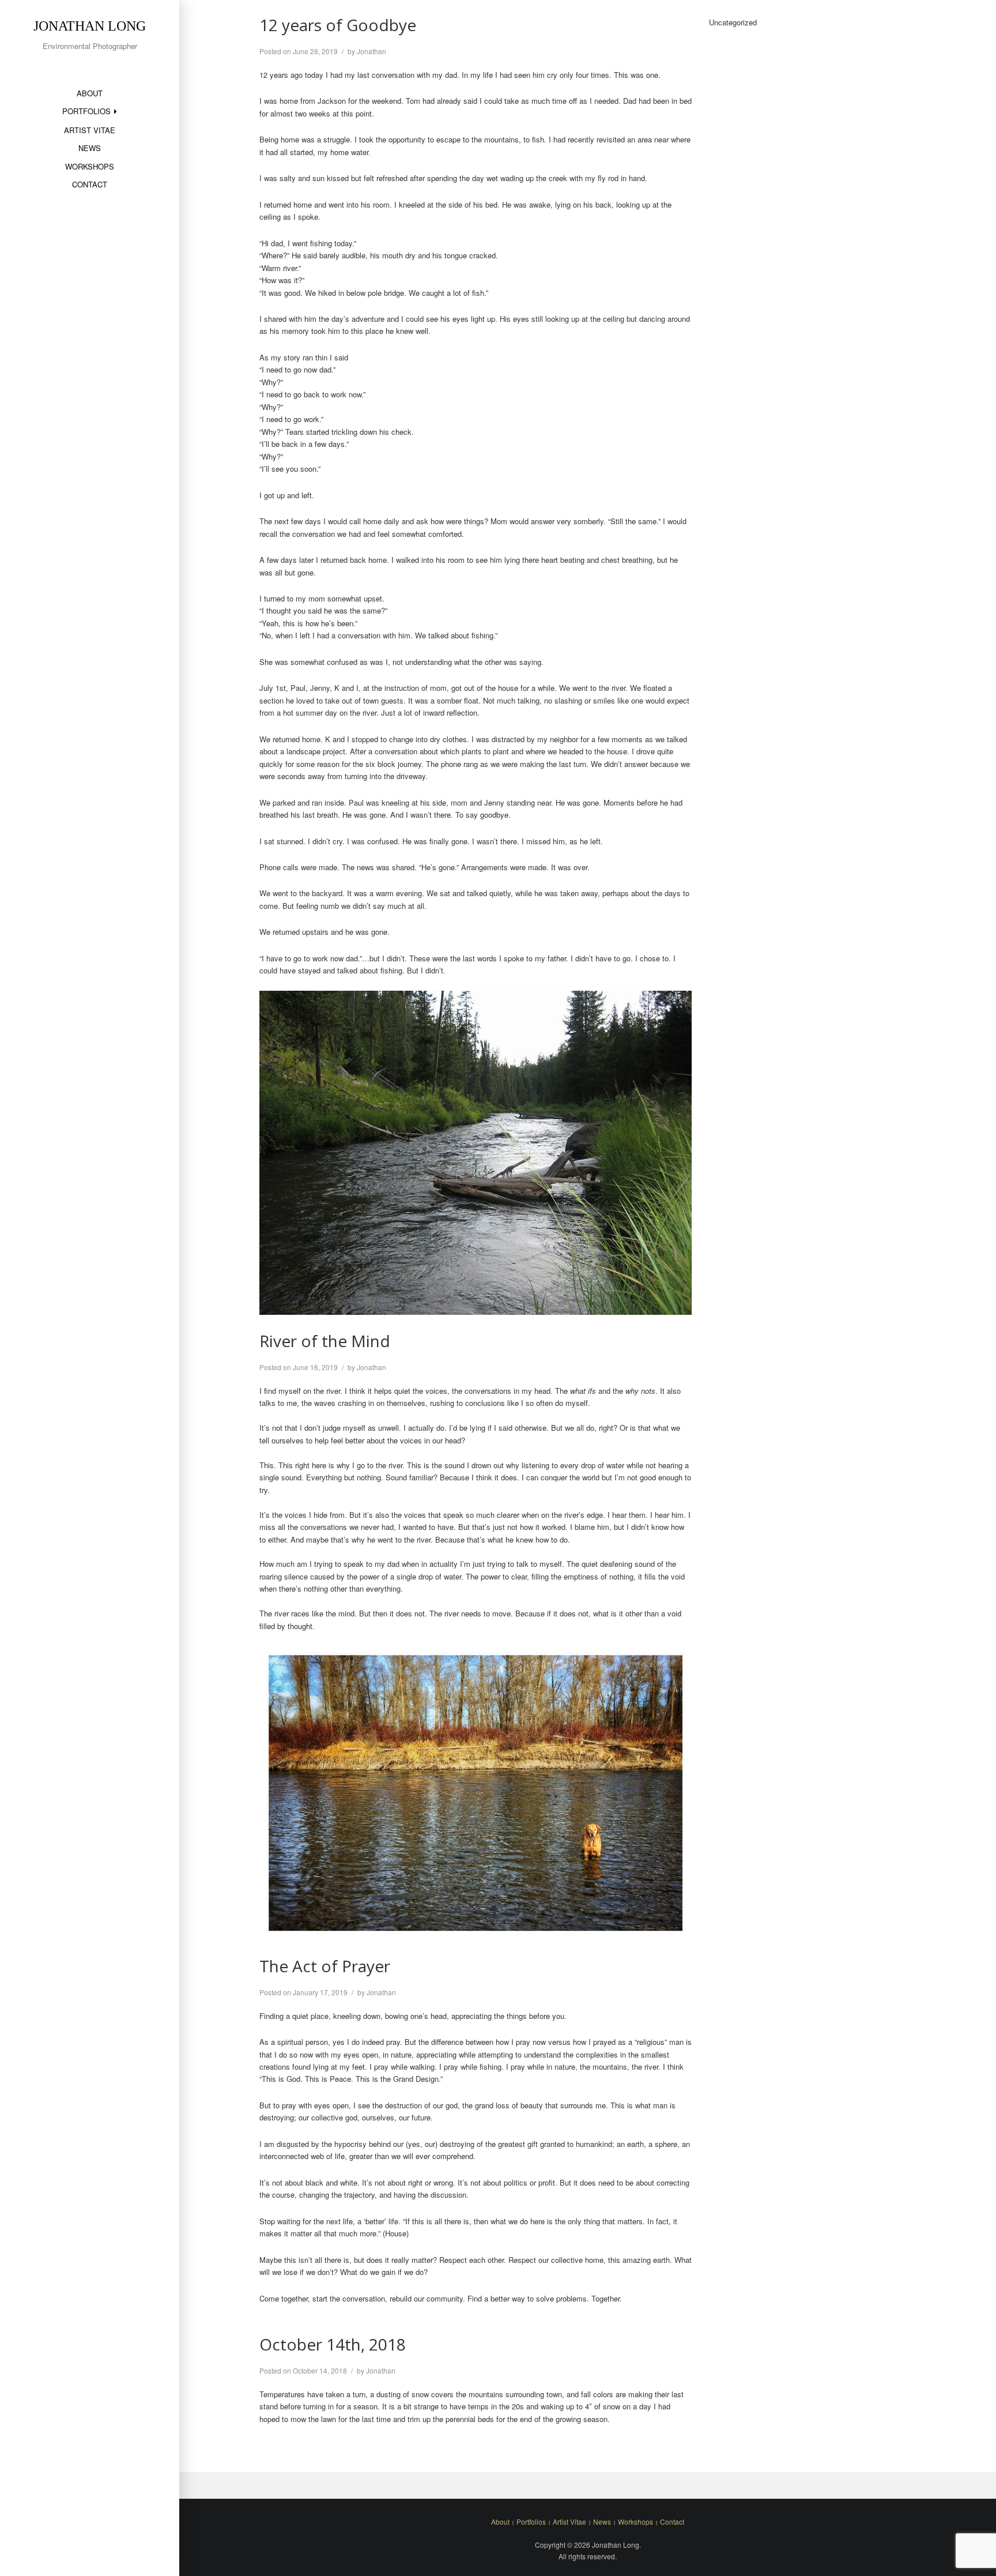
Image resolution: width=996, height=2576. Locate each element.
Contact (90, 184)
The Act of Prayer (325, 1966)
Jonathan (371, 51)
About (90, 93)
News (90, 148)
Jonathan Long (90, 26)
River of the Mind (325, 1341)
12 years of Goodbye (338, 25)
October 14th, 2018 (333, 2344)
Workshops (90, 166)
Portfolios (86, 111)
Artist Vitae (90, 130)
